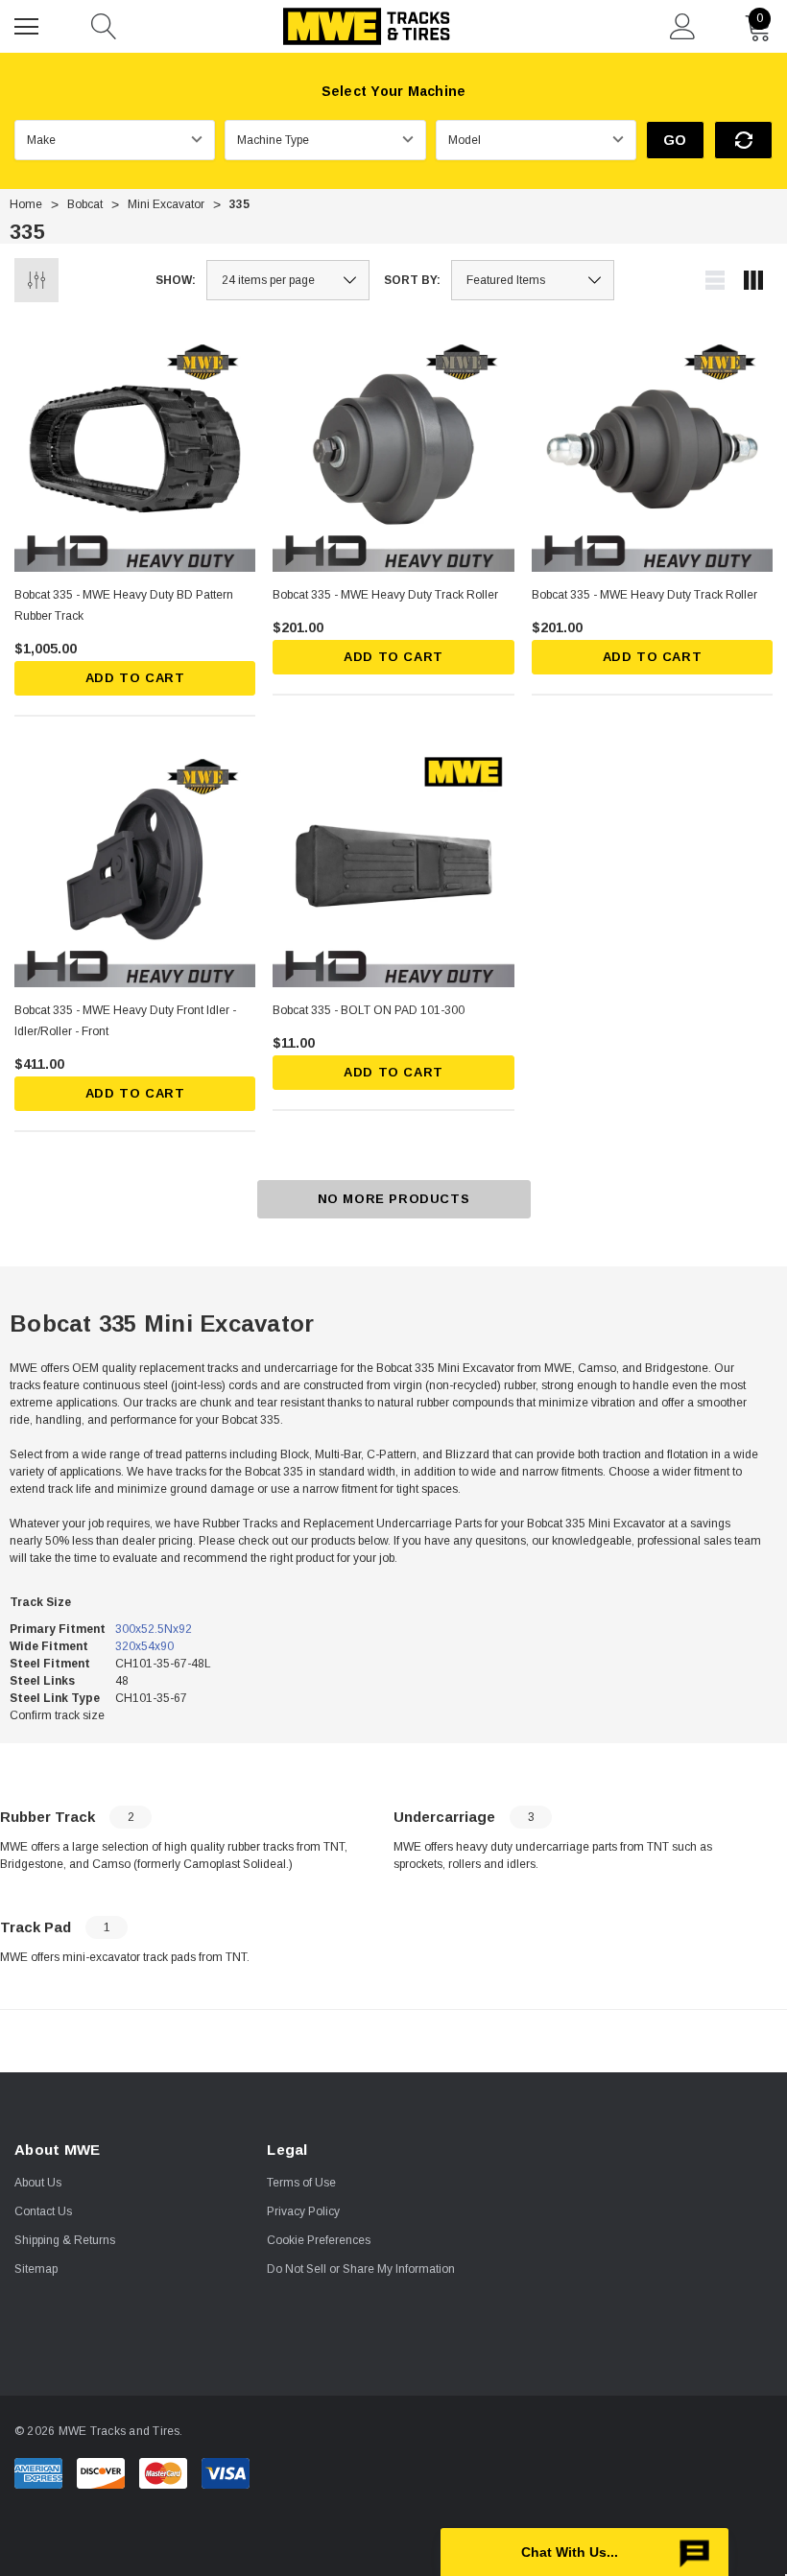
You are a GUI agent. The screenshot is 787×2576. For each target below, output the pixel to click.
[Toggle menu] (29, 24)
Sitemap (36, 2269)
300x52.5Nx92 (154, 1629)
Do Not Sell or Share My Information (361, 2269)
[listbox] (533, 280)
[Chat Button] (584, 2552)
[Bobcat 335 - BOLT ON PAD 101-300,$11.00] (393, 866)
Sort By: (412, 280)
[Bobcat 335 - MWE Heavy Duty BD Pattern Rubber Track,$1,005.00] (135, 451)
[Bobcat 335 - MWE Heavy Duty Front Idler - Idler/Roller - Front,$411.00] (135, 866)
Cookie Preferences (319, 2240)
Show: (176, 280)
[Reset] (743, 140)
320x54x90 (144, 1646)
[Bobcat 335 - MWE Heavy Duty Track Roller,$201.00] (393, 451)
